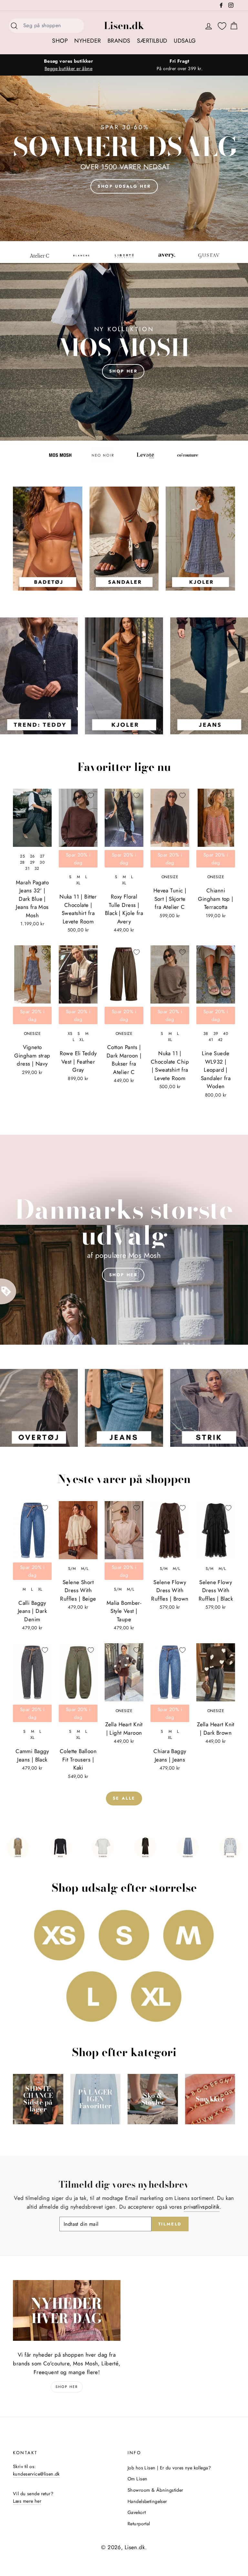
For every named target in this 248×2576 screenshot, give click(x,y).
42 (220, 1040)
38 (206, 1034)
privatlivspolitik (201, 2207)
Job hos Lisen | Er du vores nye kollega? (169, 2468)
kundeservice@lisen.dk (36, 2474)
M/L (85, 1569)
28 (22, 862)
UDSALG (185, 41)
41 (211, 1040)
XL (78, 883)
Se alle (124, 1798)
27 (42, 856)
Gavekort (137, 2512)
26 (32, 856)
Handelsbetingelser (147, 2501)
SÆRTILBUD (152, 41)
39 (216, 1034)
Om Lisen (137, 2479)
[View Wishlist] (222, 26)
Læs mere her (27, 2501)
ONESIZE (170, 877)
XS (70, 1034)
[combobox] (52, 26)
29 (32, 862)
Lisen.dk (124, 26)
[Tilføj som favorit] (45, 795)
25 (22, 856)
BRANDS (119, 41)
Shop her (123, 1262)
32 (37, 868)
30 (42, 862)
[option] (68, 65)
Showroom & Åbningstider (155, 2490)
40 (226, 1034)
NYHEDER (88, 41)
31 (27, 868)
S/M (72, 1569)
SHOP (60, 41)
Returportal (139, 2524)
